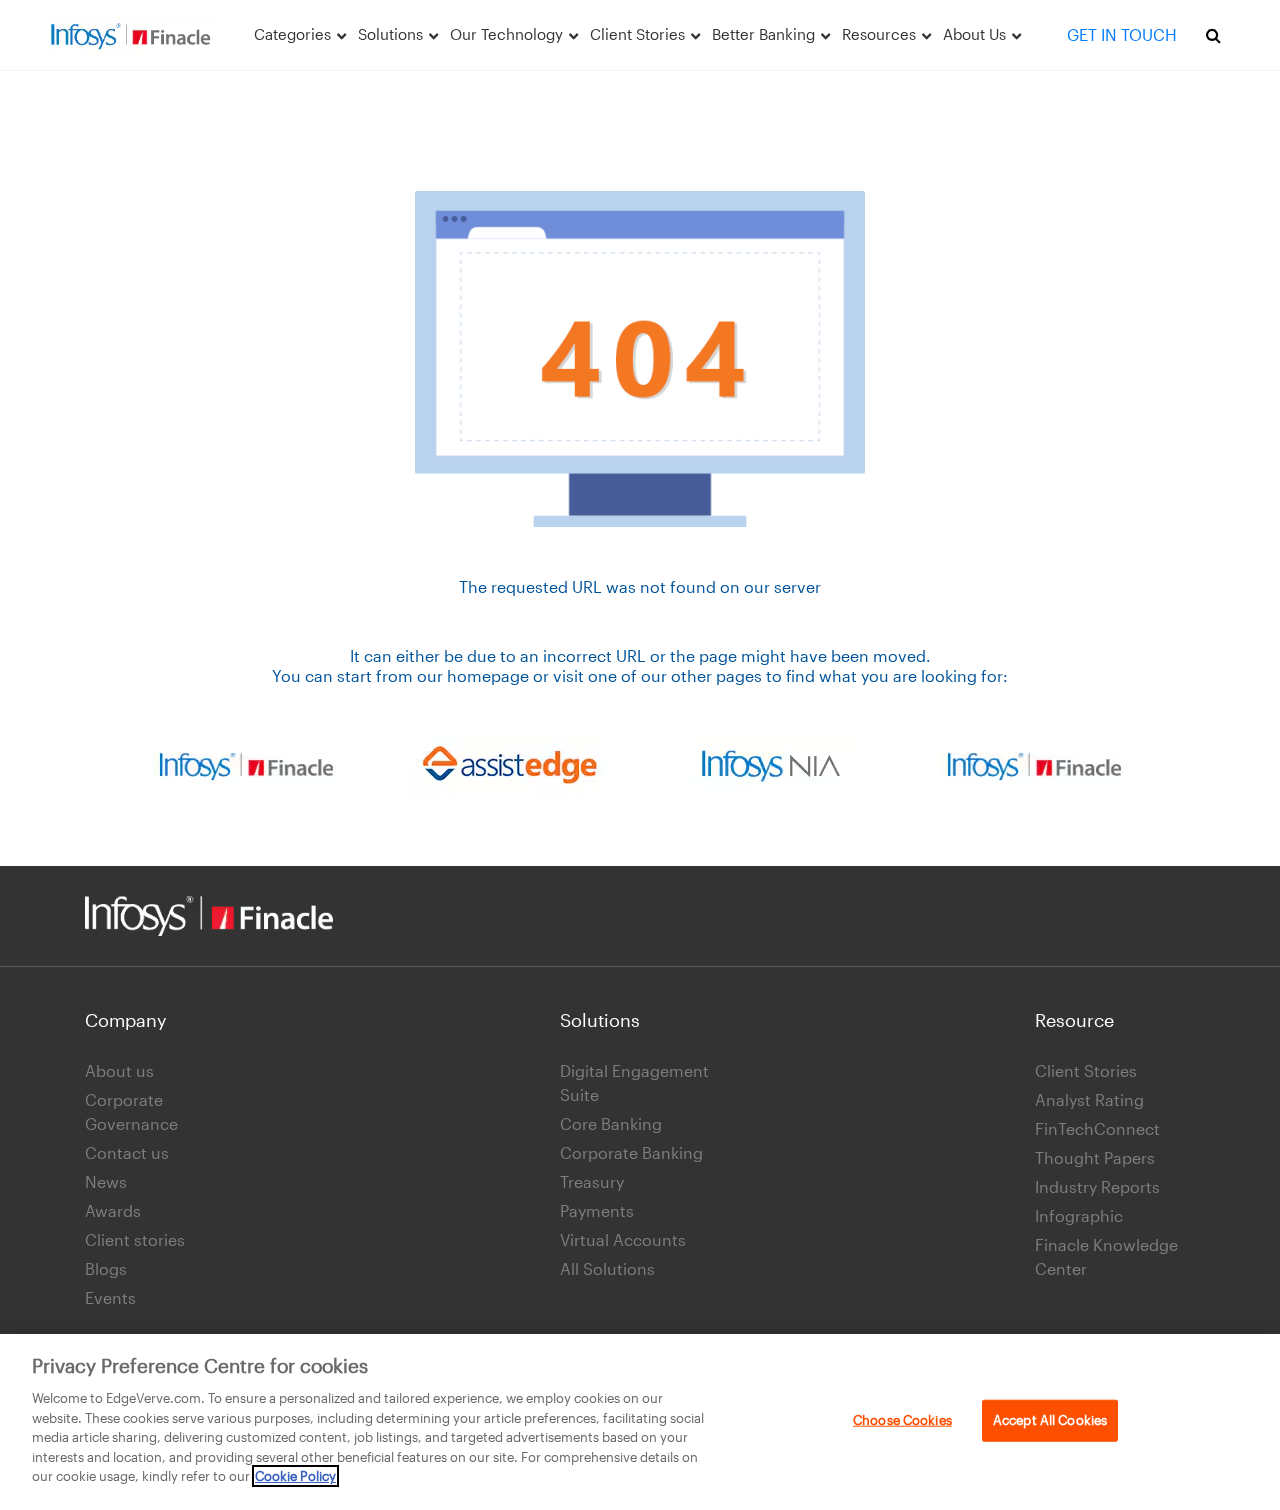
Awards (113, 1210)
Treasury (592, 1181)
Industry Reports (1097, 1186)
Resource (1074, 1020)
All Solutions (607, 1268)
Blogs (106, 1268)
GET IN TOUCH (1122, 34)
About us (119, 1070)
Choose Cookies (902, 1420)
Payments (597, 1210)
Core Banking (611, 1123)
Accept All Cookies (1050, 1420)
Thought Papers (1095, 1157)
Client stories (135, 1239)
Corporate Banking (631, 1152)
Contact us (127, 1152)
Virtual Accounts (623, 1239)
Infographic (1079, 1215)
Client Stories (1086, 1070)
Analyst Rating (1089, 1099)
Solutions (600, 1020)
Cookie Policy (295, 1476)
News (106, 1181)
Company (126, 1020)
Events (110, 1297)
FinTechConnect (1097, 1128)
